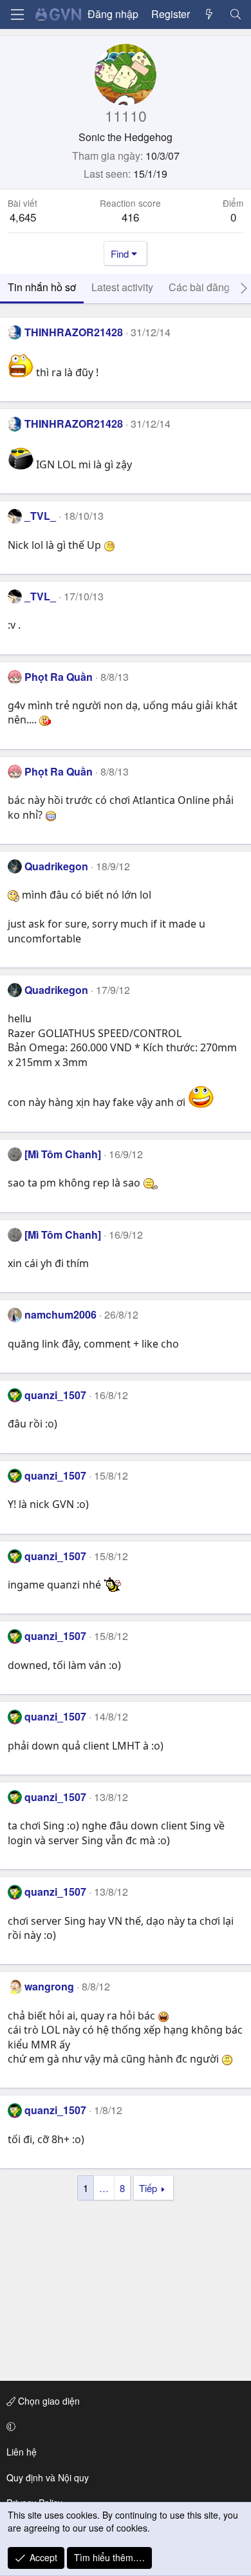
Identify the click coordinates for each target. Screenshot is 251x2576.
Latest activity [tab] (122, 287)
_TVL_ (40, 516)
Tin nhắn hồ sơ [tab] (42, 287)
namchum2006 (60, 1314)
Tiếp (148, 2188)
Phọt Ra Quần (59, 677)
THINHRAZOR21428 (74, 332)
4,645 (23, 217)
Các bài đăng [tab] (199, 287)
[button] (123, 2427)
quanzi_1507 (55, 1395)
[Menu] (17, 14)
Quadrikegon (56, 866)
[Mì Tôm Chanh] (63, 1154)
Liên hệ (22, 2452)
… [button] (104, 2188)
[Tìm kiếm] (235, 14)
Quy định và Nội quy (48, 2477)
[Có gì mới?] (209, 14)
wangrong (49, 1986)
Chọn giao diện (48, 2401)
